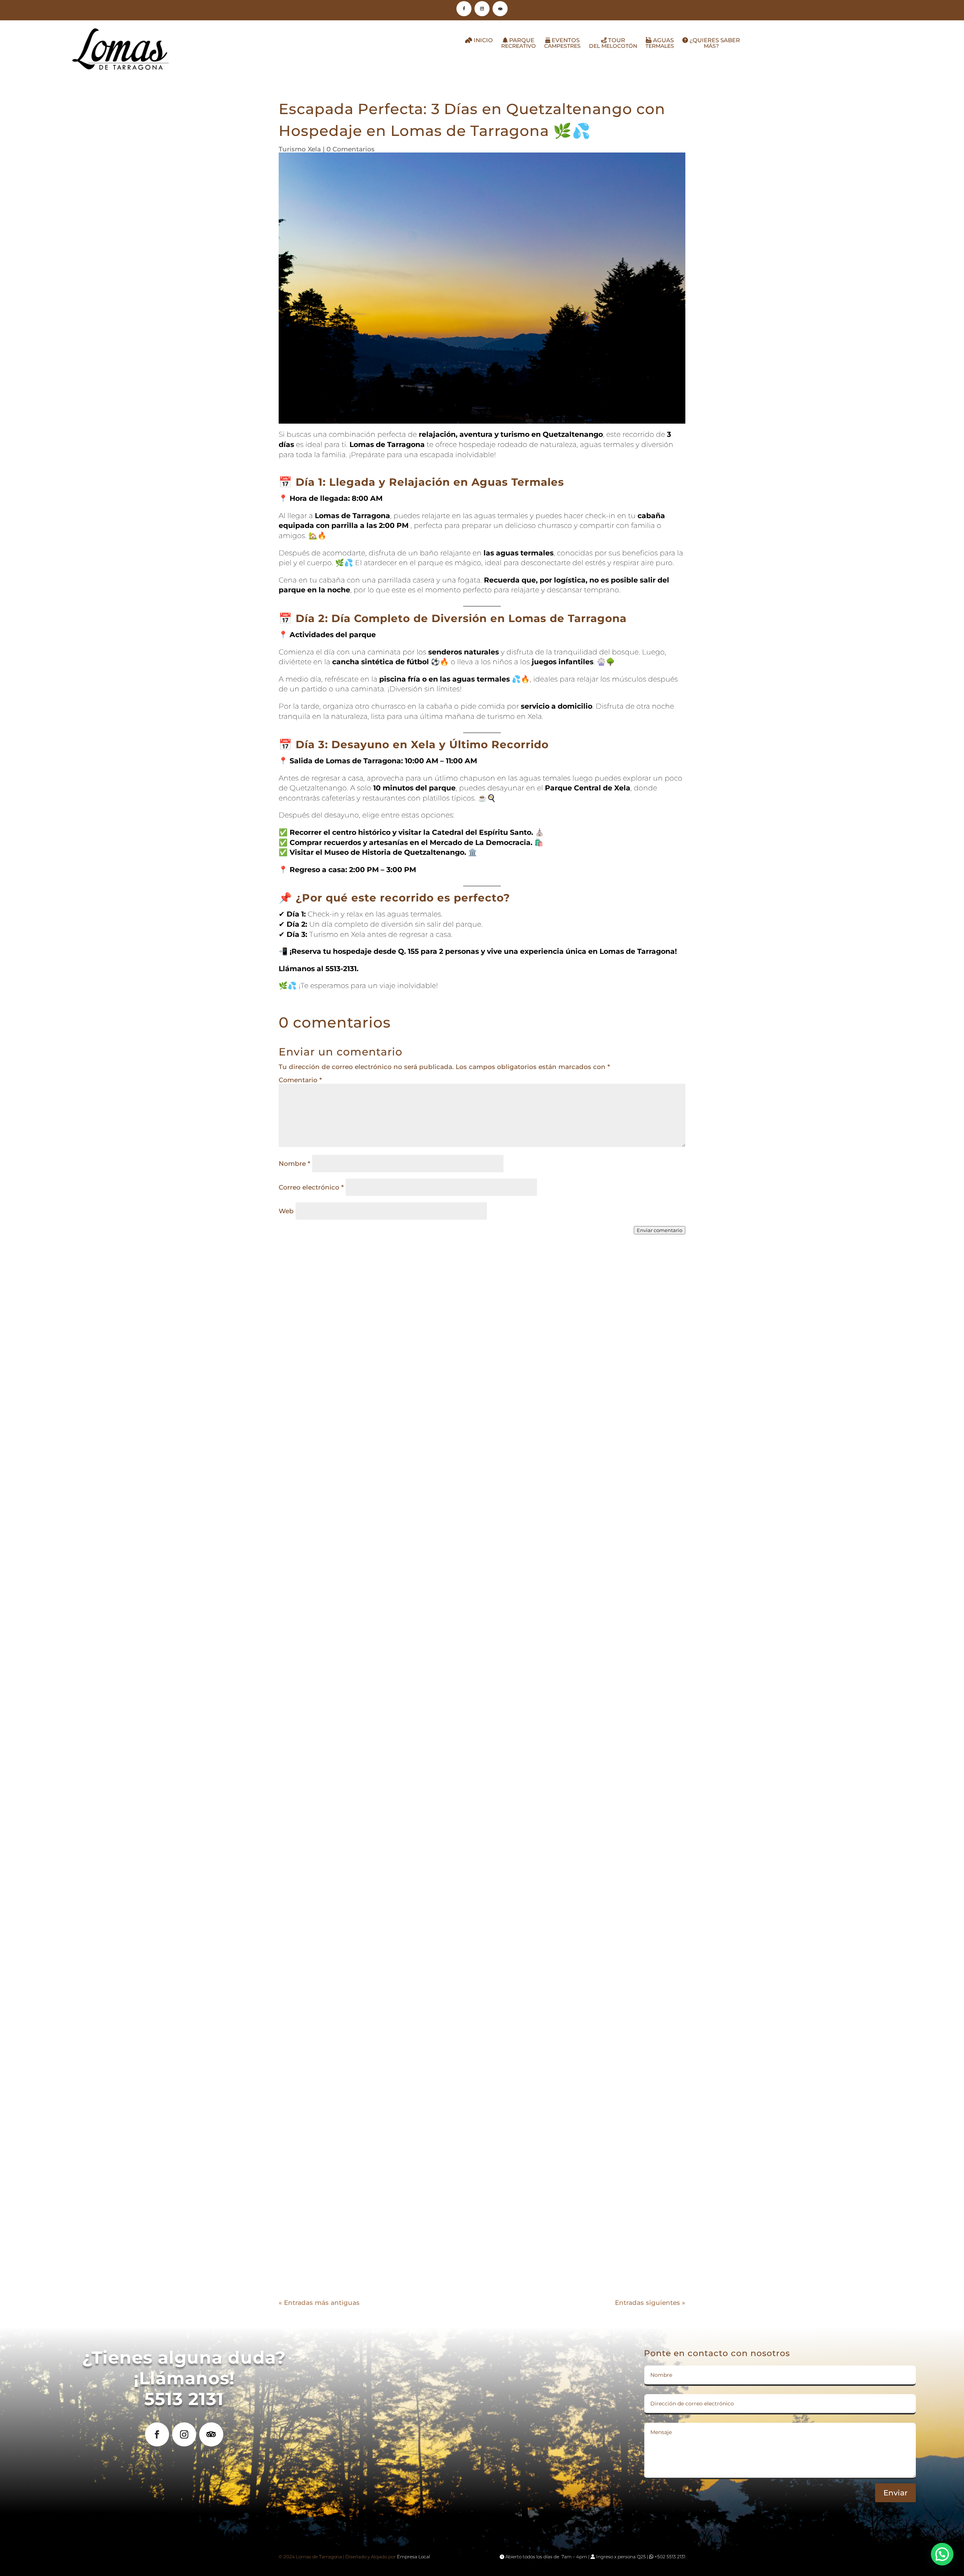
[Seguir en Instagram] (482, 9)
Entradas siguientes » (650, 2303)
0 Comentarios (351, 149)
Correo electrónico (311, 1187)
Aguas (660, 43)
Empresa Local (413, 2557)
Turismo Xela (300, 149)
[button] (942, 2554)
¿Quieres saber (714, 43)
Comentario (300, 1080)
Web (286, 1211)
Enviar (895, 2493)
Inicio (483, 40)
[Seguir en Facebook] (464, 9)
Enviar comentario (660, 1230)
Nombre (294, 1164)
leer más (482, 1585)
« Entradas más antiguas (319, 2303)
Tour (613, 43)
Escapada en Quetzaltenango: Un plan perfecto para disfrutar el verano (482, 1891)
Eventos (562, 43)
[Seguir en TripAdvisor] (500, 9)
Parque (519, 43)
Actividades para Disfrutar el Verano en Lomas (482, 2231)
